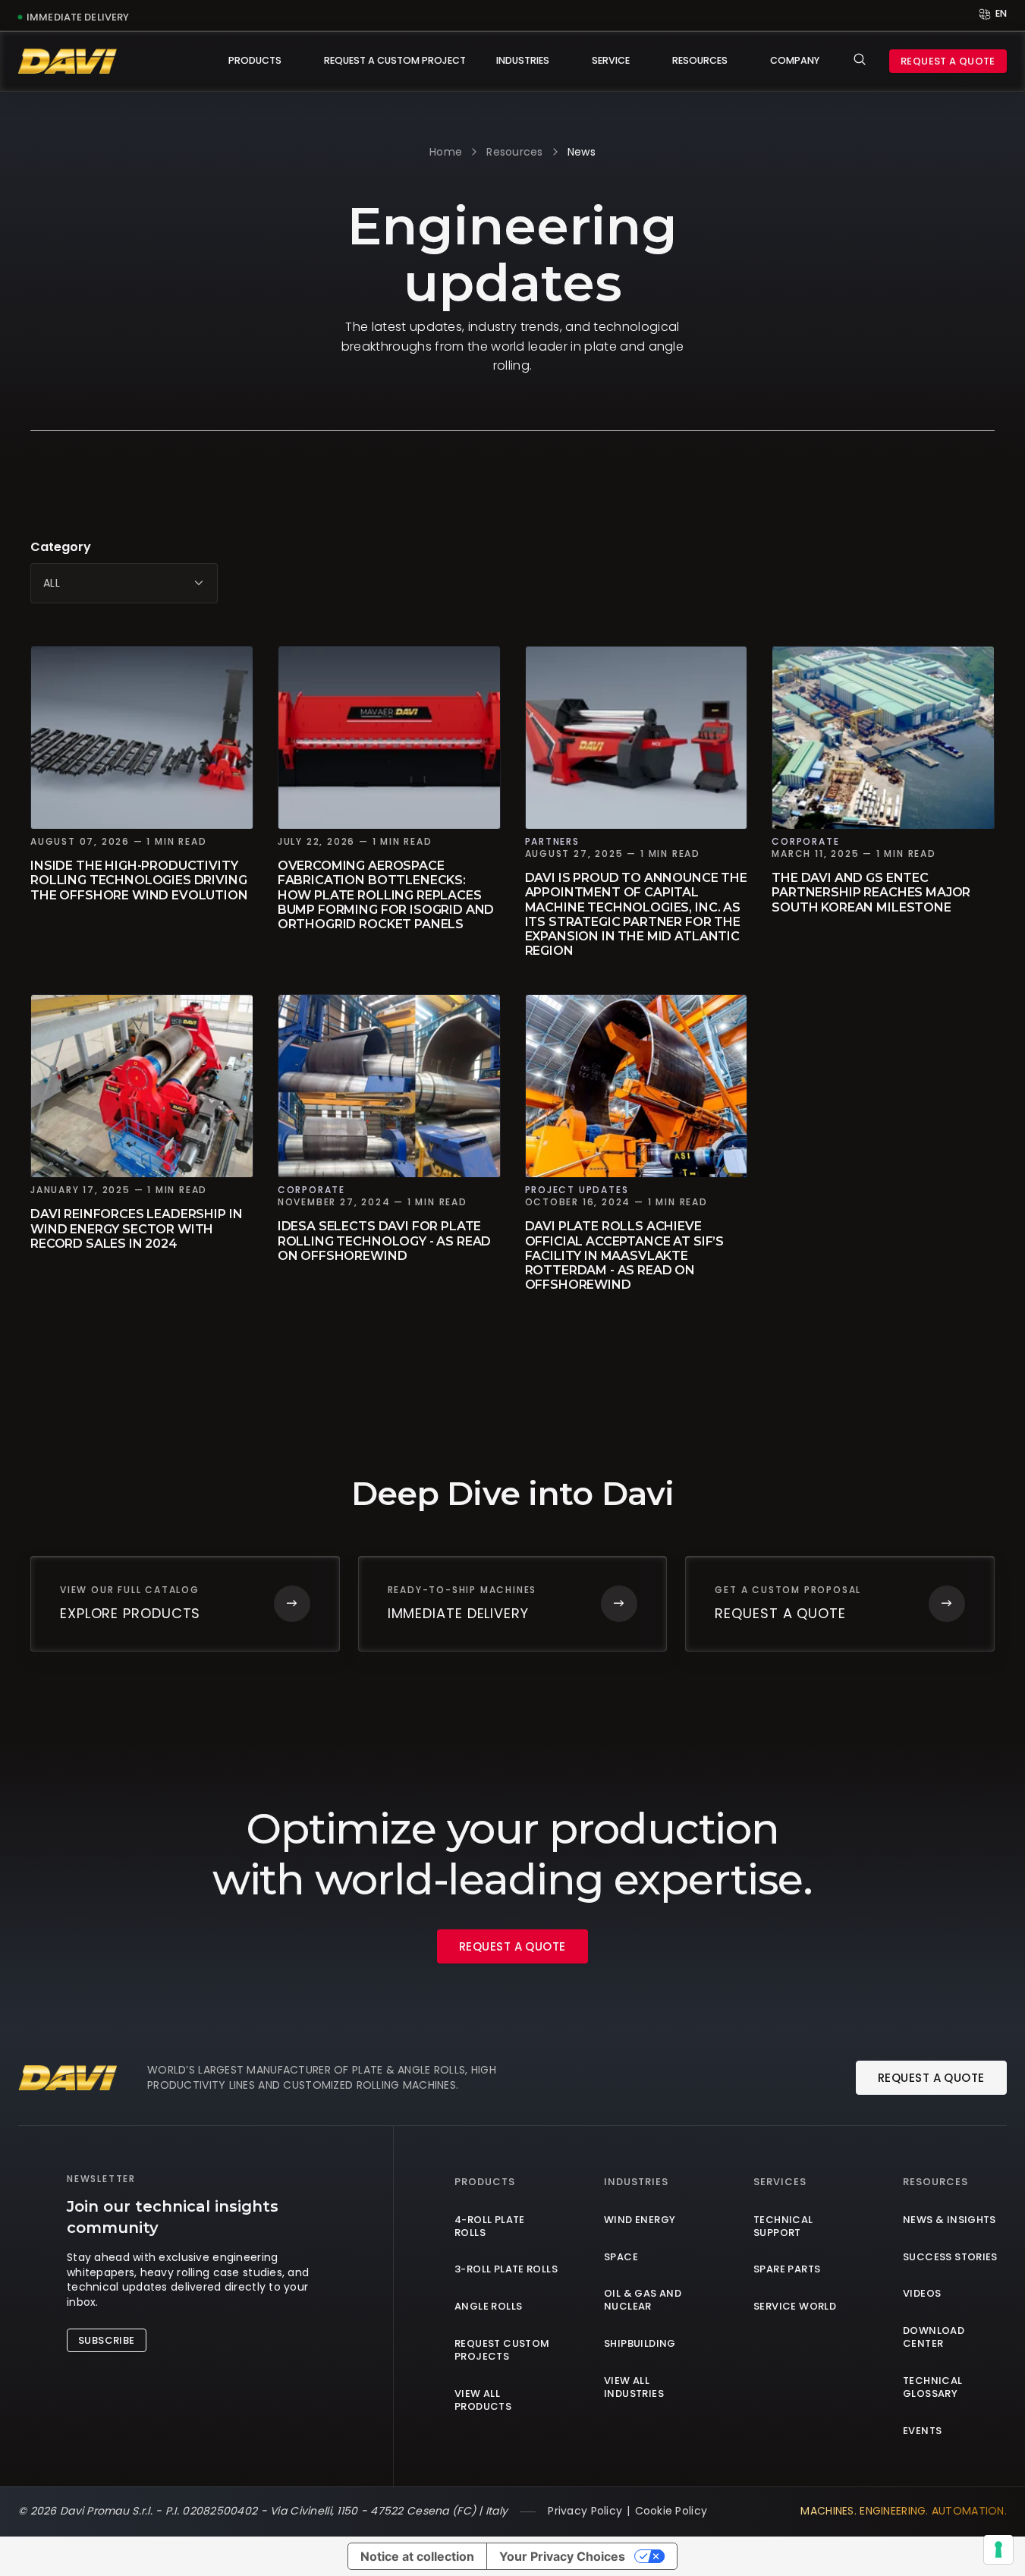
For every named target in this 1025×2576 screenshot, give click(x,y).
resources (515, 152)
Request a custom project (395, 60)
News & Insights (950, 2220)
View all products (483, 2401)
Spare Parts (787, 2270)
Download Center (934, 2338)
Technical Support (783, 2227)
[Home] (68, 61)
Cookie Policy (671, 2511)
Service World (795, 2307)
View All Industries (634, 2388)
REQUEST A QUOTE (512, 1946)
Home (446, 152)
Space (621, 2258)
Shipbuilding (640, 2344)
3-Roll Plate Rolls (506, 2270)
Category (61, 547)
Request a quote (948, 61)
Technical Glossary (933, 2388)
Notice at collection (417, 2556)
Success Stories (950, 2258)
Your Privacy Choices (562, 2556)
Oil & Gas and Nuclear (643, 2300)
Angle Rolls (488, 2307)
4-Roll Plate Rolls (490, 2227)
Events (922, 2431)
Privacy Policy (585, 2511)
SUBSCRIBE (107, 2340)
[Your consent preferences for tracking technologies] (998, 2549)
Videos (922, 2294)
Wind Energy (640, 2220)
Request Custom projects (502, 2351)
